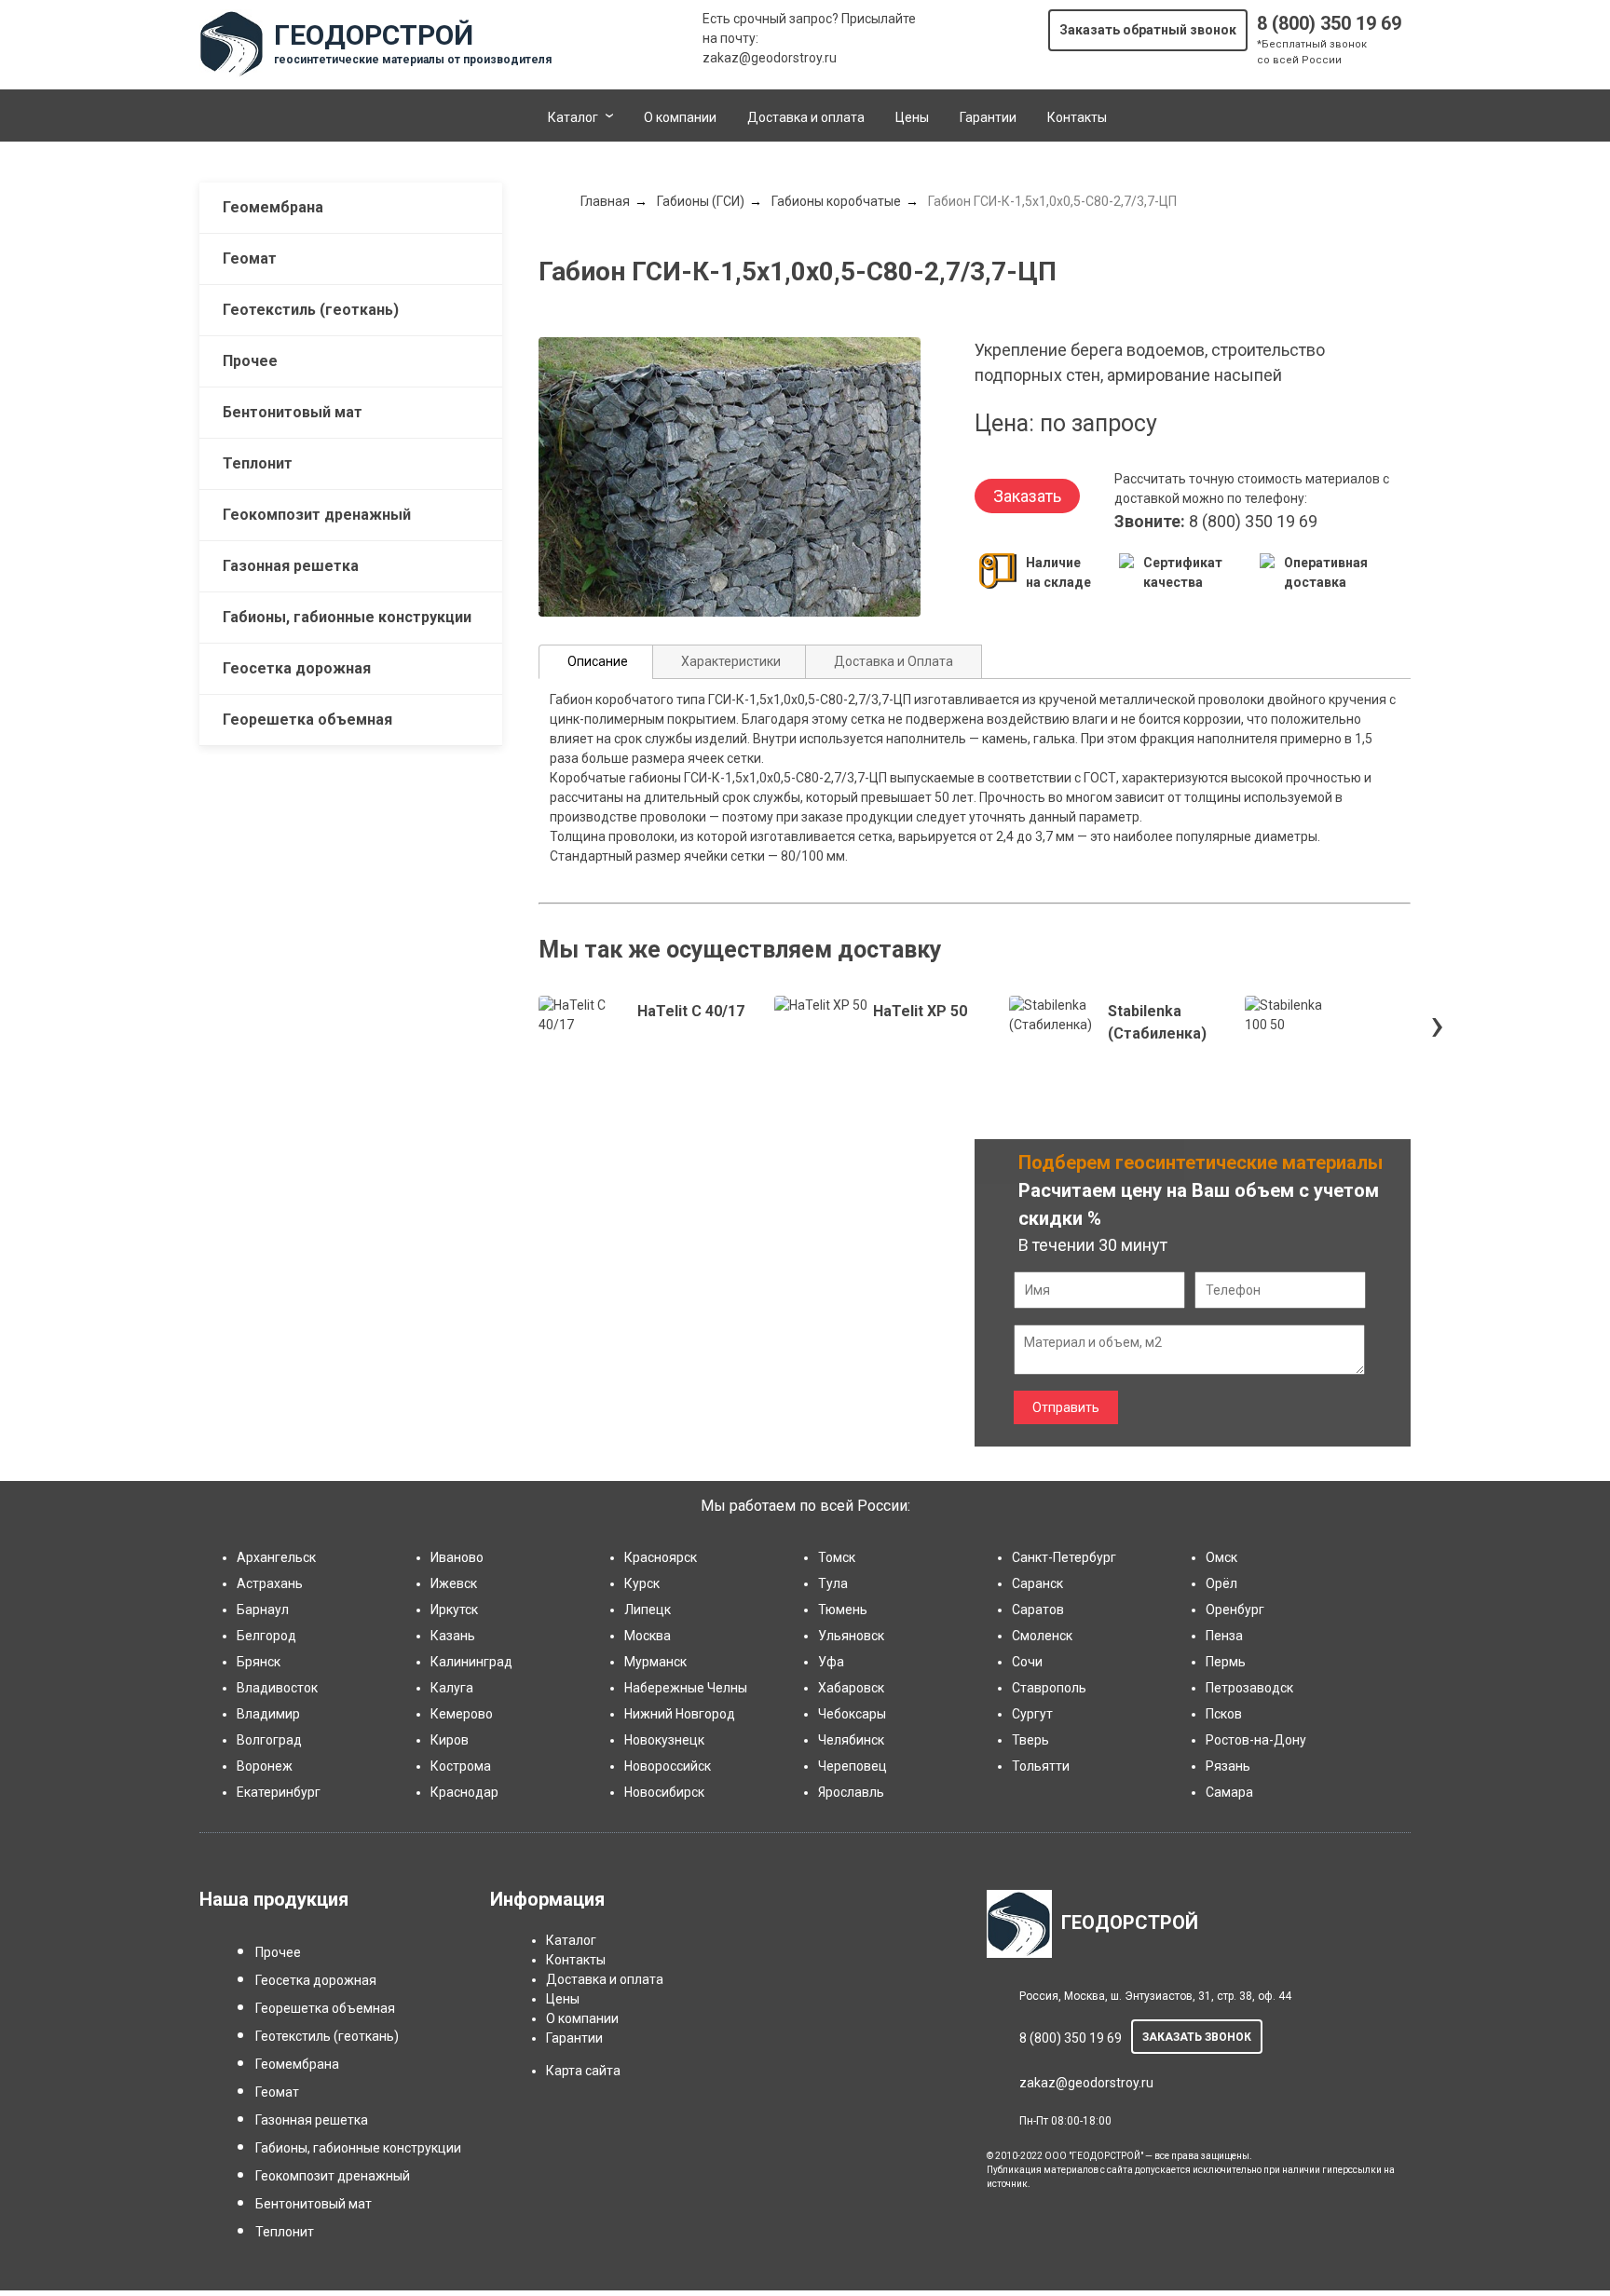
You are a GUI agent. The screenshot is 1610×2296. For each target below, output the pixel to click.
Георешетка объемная (307, 720)
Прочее (250, 361)
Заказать (1027, 496)
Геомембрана (273, 207)
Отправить (1066, 1407)
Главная (605, 201)
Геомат (250, 258)
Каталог (573, 117)
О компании (680, 117)
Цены (912, 117)
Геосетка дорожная (297, 668)
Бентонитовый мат (293, 412)
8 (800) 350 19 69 (1329, 23)
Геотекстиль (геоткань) (311, 310)
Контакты (1077, 117)
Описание (598, 661)
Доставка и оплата (806, 117)
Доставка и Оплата (894, 661)
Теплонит (258, 463)
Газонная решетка (291, 566)
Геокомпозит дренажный (317, 515)
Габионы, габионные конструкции (347, 617)
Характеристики (731, 661)
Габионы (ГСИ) (701, 201)
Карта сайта (583, 2071)
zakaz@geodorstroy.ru (770, 58)
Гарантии (988, 117)
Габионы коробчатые (836, 201)
